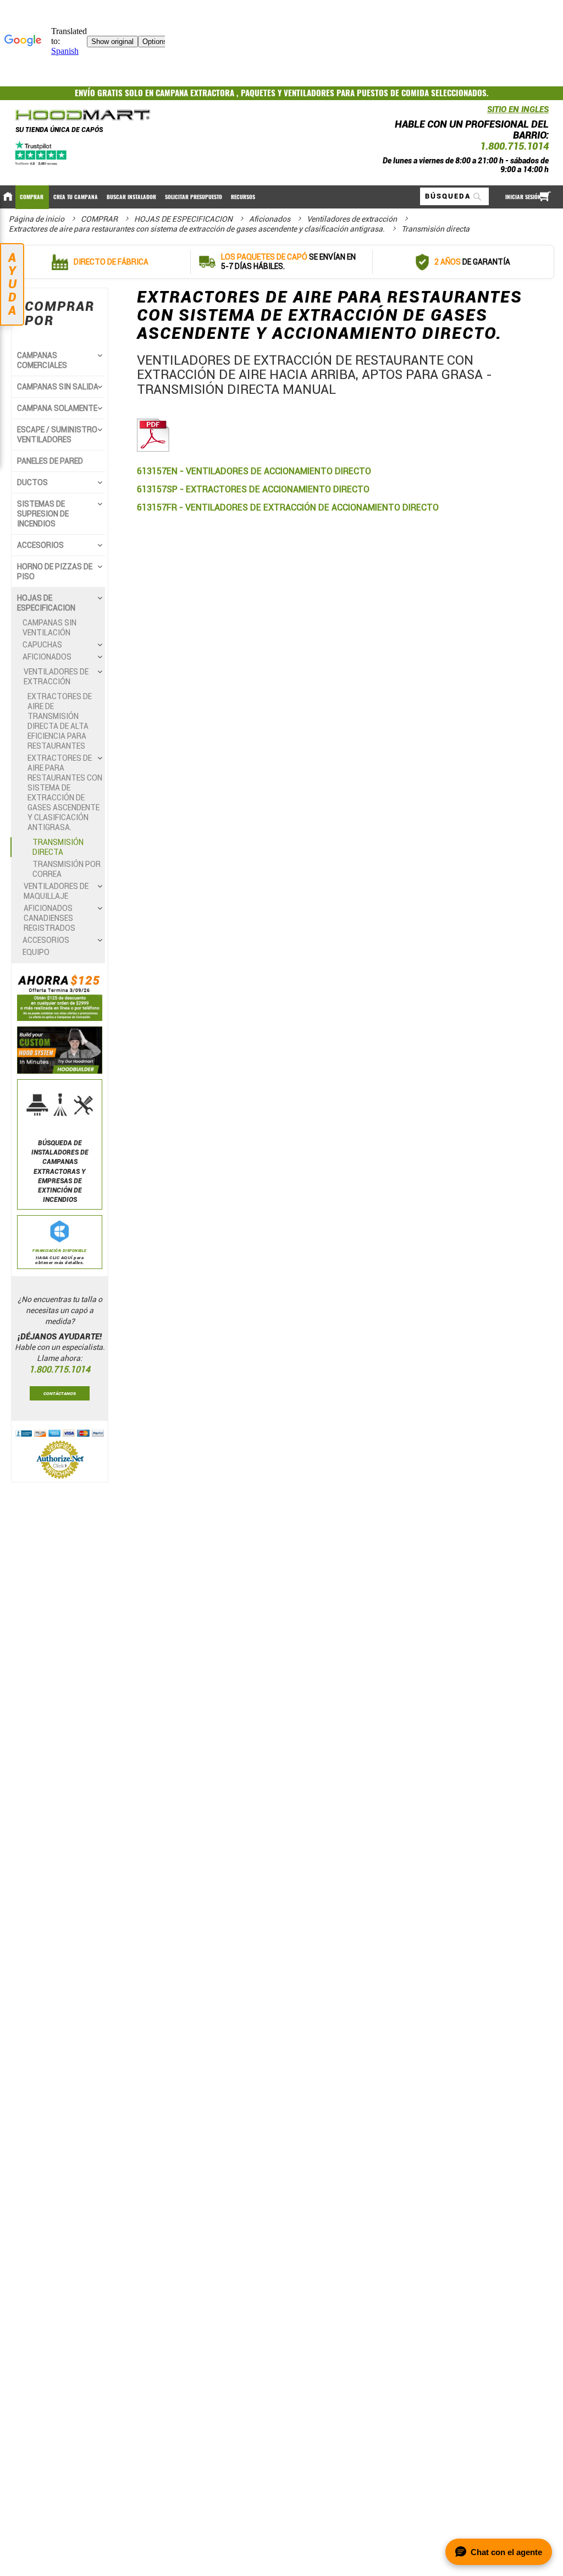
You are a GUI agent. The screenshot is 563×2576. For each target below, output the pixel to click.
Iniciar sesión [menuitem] (523, 197)
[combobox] (454, 196)
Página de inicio (37, 219)
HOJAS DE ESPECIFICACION (184, 219)
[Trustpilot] (42, 153)
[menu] (281, 197)
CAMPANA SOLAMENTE (57, 408)
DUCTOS (32, 482)
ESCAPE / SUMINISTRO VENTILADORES (57, 435)
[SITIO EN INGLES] (484, 112)
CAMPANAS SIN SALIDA (58, 387)
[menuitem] (32, 197)
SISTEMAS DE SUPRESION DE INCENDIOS (43, 514)
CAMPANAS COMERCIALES (42, 360)
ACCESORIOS (40, 545)
